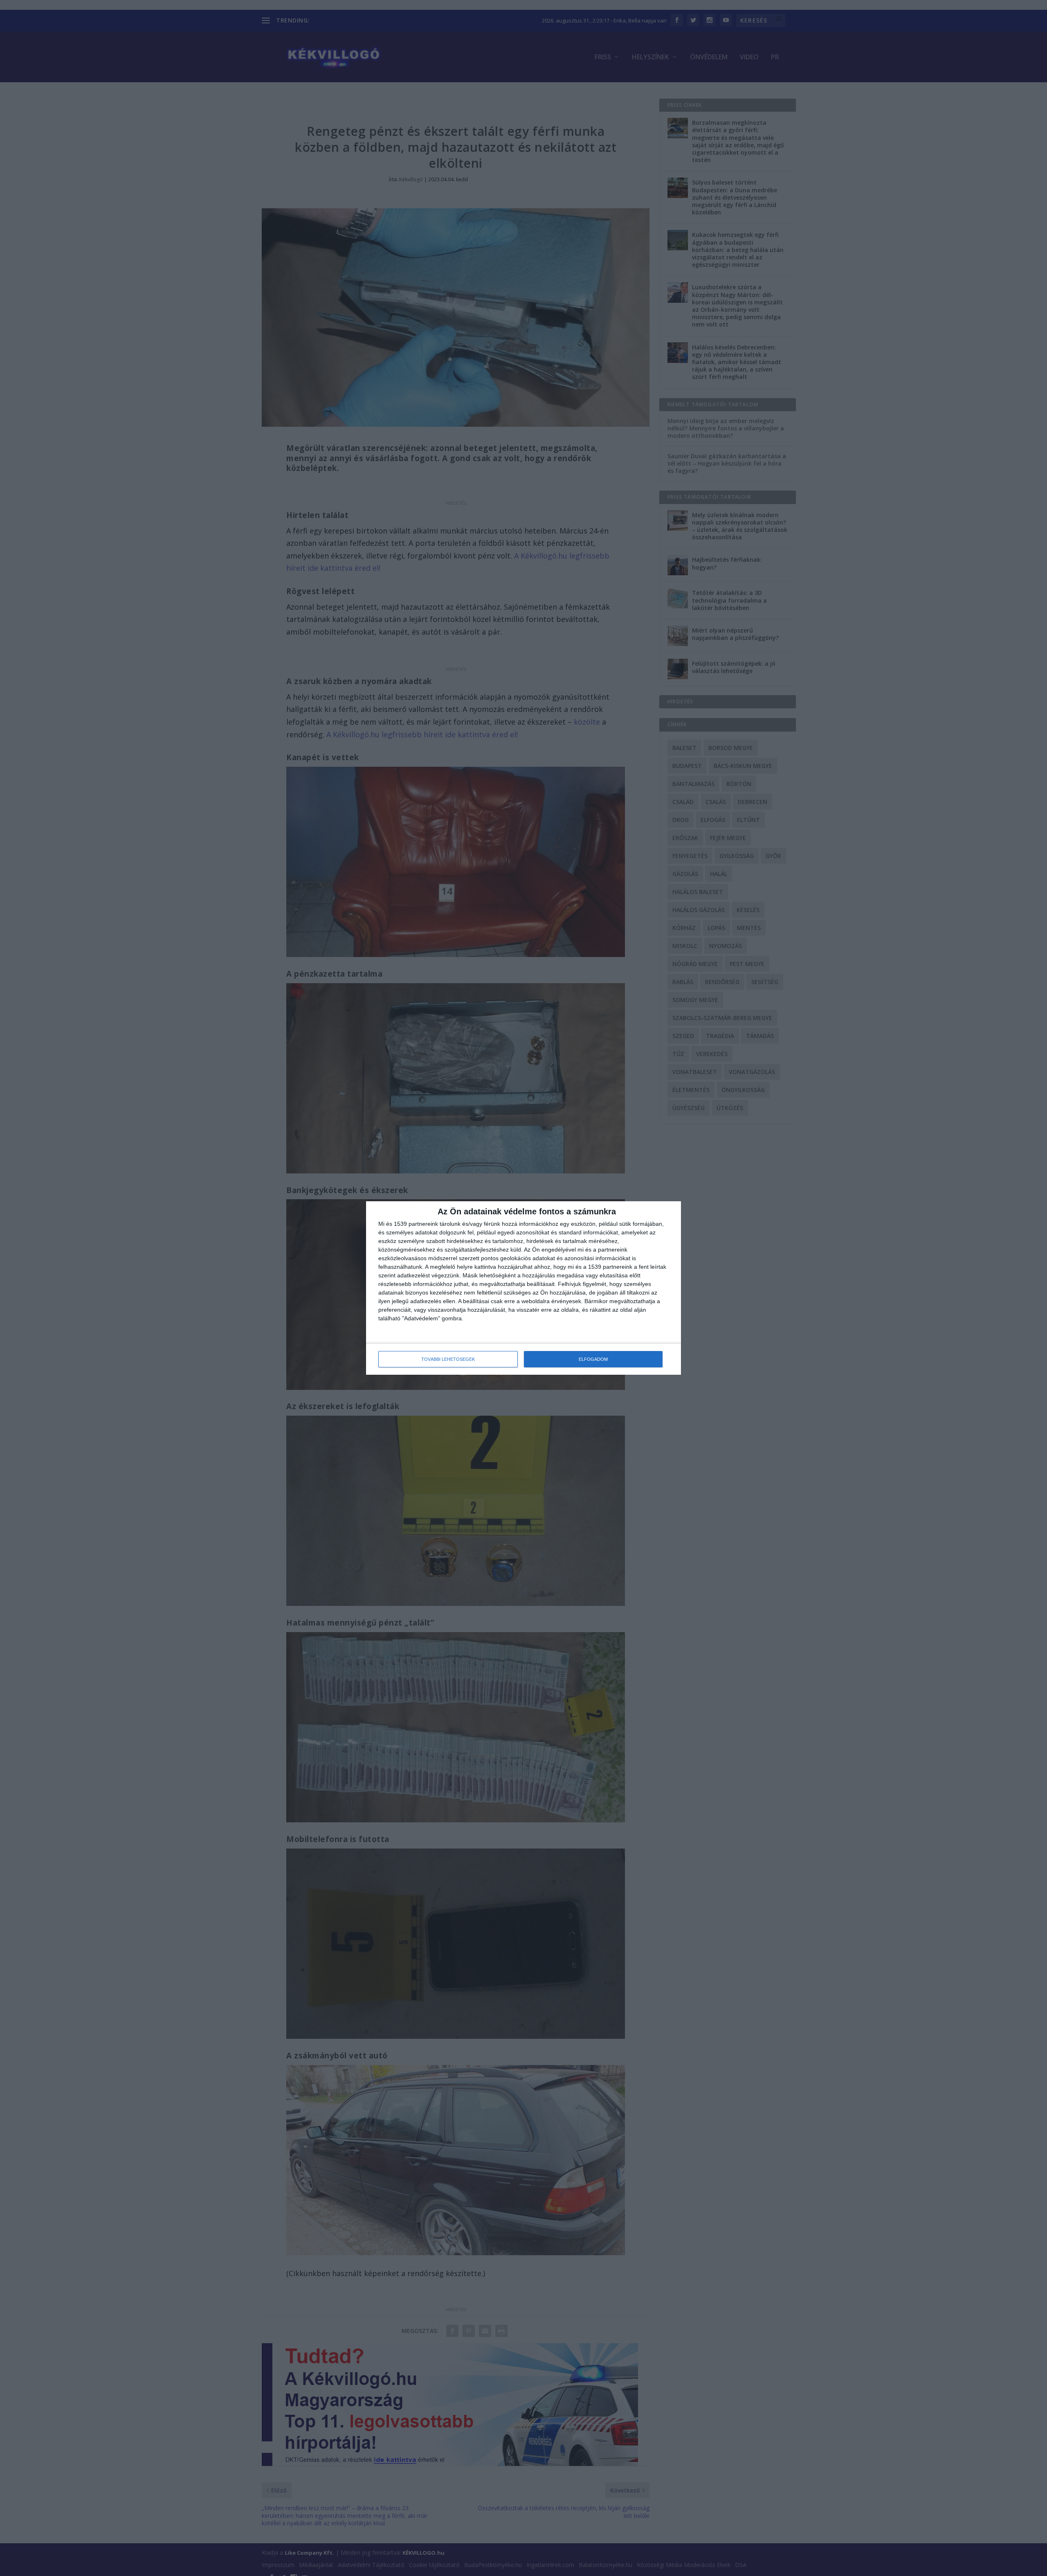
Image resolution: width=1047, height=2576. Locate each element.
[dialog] (523, 1288)
